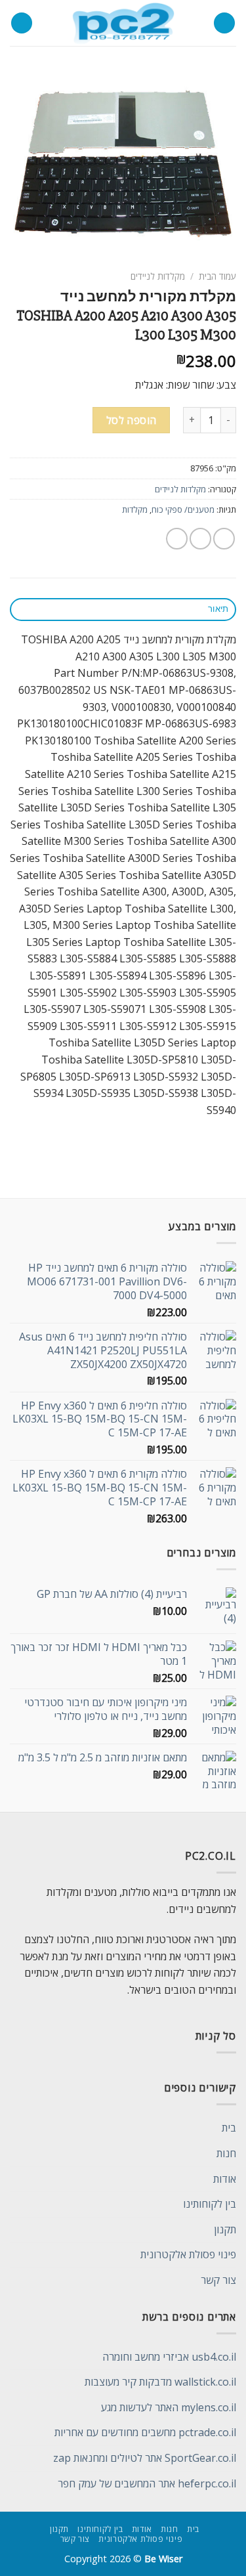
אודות (225, 2179)
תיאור (218, 609)
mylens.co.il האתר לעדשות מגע (169, 2407)
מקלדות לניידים (158, 276)
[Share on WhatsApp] (224, 539)
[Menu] (224, 23)
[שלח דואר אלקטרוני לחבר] (177, 539)
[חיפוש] (22, 23)
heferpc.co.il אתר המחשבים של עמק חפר (147, 2483)
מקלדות (135, 509)
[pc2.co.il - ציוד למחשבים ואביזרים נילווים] (123, 23)
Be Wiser (163, 2559)
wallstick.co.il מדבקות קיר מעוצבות (160, 2382)
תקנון (225, 2229)
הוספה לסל (132, 420)
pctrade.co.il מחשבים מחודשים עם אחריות (145, 2432)
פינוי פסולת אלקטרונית (188, 2254)
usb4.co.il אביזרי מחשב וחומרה (169, 2357)
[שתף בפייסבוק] (200, 539)
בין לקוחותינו (210, 2204)
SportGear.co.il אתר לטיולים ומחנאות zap (145, 2458)
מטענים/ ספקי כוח (183, 509)
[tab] (123, 610)
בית (229, 2128)
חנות (226, 2153)
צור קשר (218, 2280)
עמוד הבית (217, 276)
